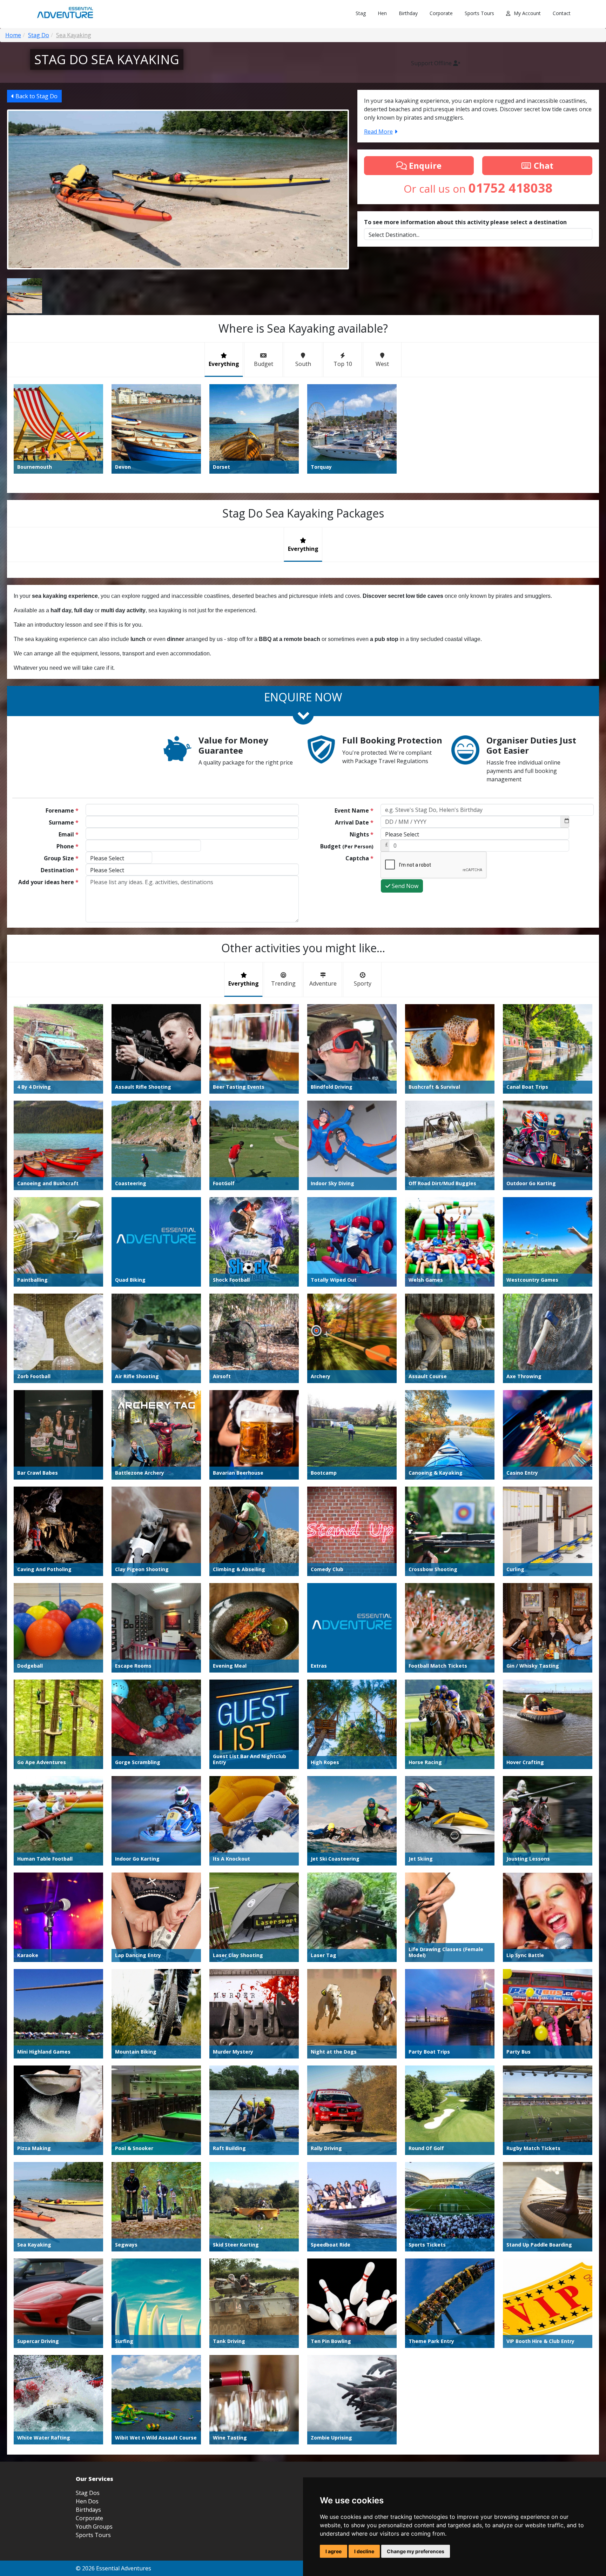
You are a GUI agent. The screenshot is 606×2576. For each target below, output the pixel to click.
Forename (62, 810)
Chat (543, 165)
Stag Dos (88, 2493)
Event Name (354, 810)
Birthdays (88, 2510)
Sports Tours (479, 13)
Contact (562, 13)
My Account (527, 13)
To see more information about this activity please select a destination (465, 222)
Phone (68, 846)
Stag (361, 13)
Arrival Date (354, 822)
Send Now (404, 886)
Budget (347, 846)
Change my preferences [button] (416, 2551)
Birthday (408, 13)
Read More (378, 132)
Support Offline (432, 63)
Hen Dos (87, 2501)
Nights (362, 834)
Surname (64, 822)
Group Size (61, 858)
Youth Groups (94, 2527)
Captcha (359, 858)
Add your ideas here (48, 882)
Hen (382, 13)
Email (69, 834)
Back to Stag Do (36, 96)
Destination (60, 870)
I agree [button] (334, 2551)
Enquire (424, 165)
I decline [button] (364, 2551)
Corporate (441, 13)
